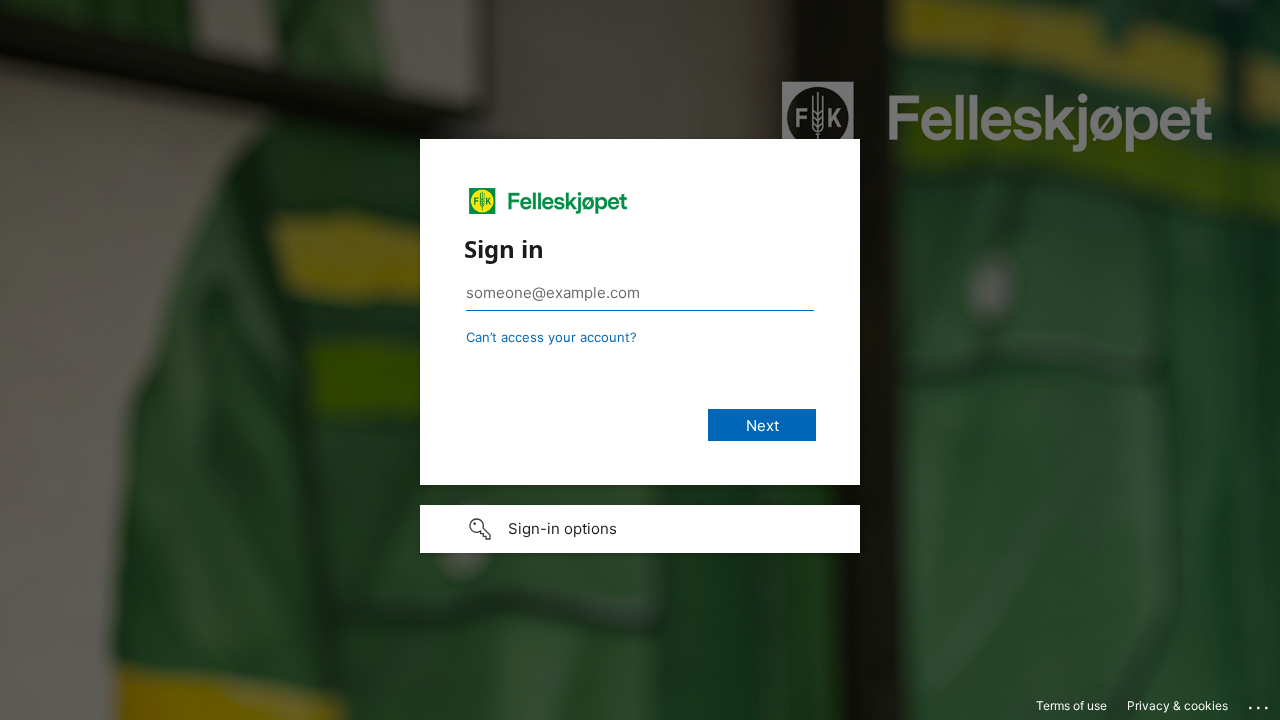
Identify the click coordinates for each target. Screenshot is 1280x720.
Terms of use (1071, 705)
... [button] (1260, 703)
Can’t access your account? (551, 337)
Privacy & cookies (1177, 705)
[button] (640, 529)
